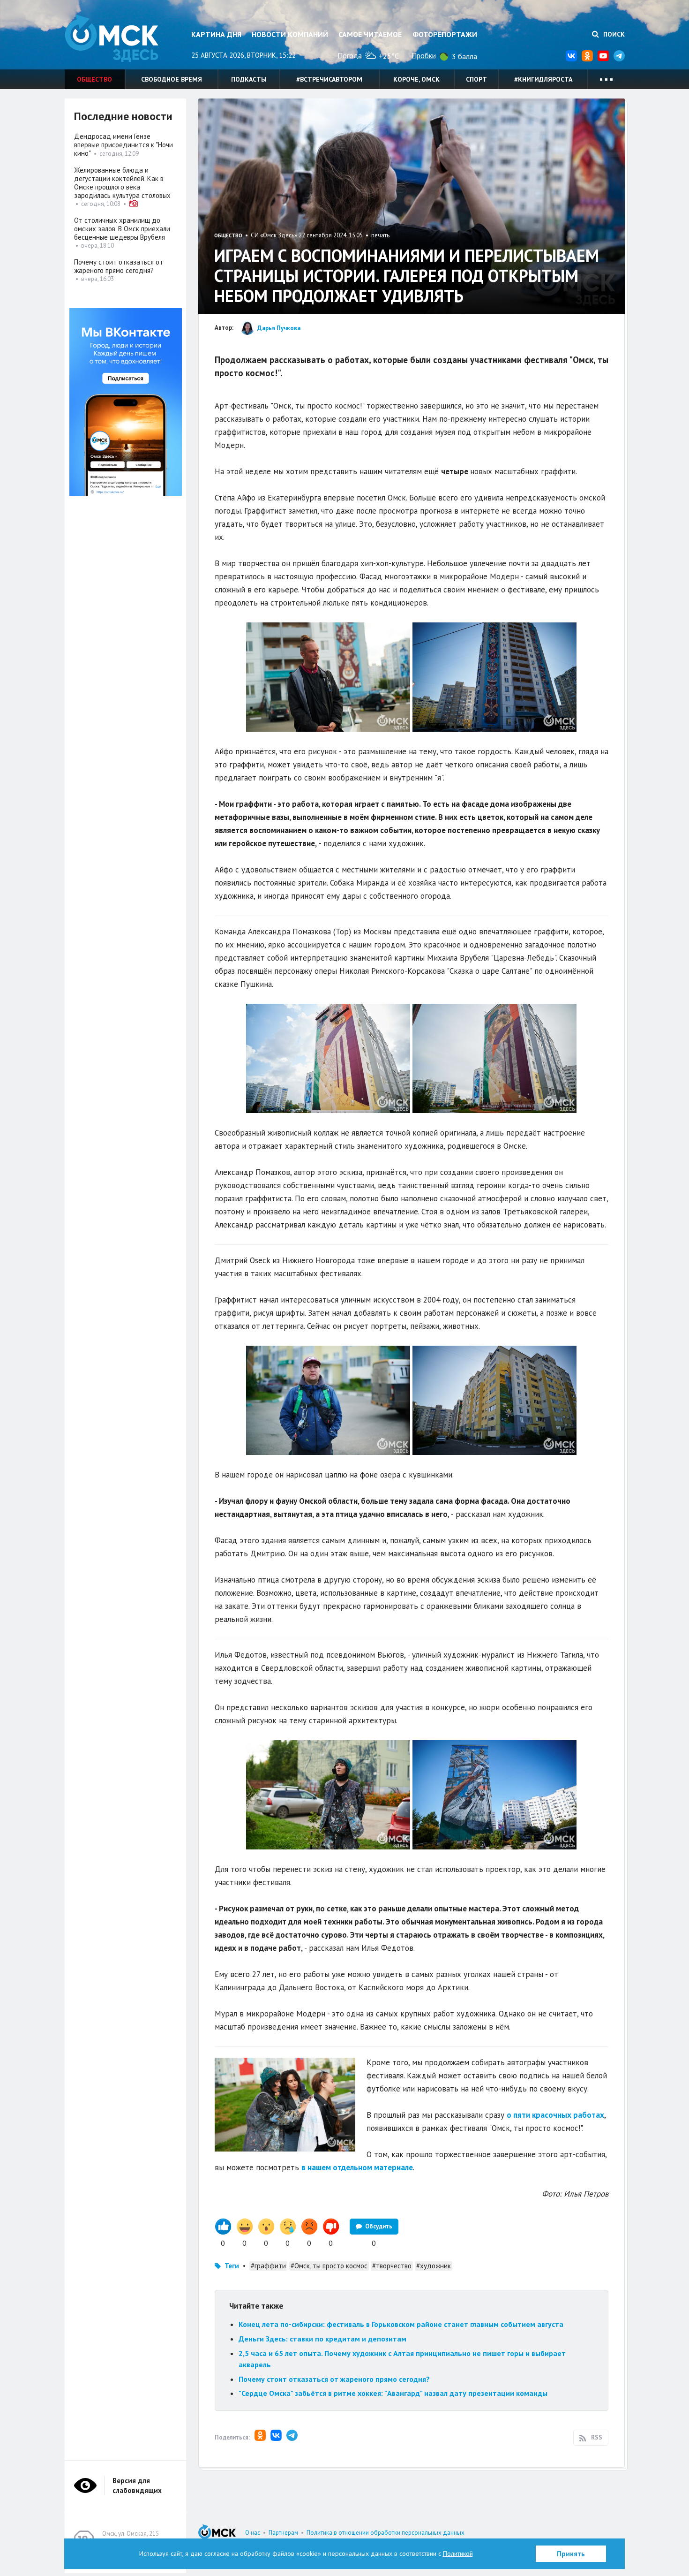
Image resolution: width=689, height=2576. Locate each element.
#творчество (392, 2266)
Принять (571, 2554)
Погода (350, 55)
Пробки (424, 55)
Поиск (613, 34)
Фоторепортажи (445, 34)
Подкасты (249, 79)
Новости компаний (290, 34)
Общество (94, 79)
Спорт (476, 79)
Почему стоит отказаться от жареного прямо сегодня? (334, 2379)
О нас (253, 2533)
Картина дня (216, 34)
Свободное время (172, 79)
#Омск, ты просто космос (329, 2266)
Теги (232, 2266)
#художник (434, 2266)
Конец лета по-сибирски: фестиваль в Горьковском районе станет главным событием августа (401, 2324)
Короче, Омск (416, 79)
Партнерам (283, 2533)
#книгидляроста (543, 79)
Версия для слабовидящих (137, 2485)
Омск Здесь (112, 38)
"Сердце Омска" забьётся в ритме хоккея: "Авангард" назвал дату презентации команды (393, 2393)
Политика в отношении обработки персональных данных (386, 2533)
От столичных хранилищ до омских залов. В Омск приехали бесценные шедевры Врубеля (122, 229)
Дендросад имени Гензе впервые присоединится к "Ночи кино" (124, 145)
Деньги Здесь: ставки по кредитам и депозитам (322, 2339)
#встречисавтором (329, 79)
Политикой (458, 2553)
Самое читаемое (370, 34)
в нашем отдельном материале (357, 2167)
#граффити (268, 2266)
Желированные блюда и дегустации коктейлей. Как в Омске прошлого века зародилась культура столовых (122, 183)
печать (380, 235)
